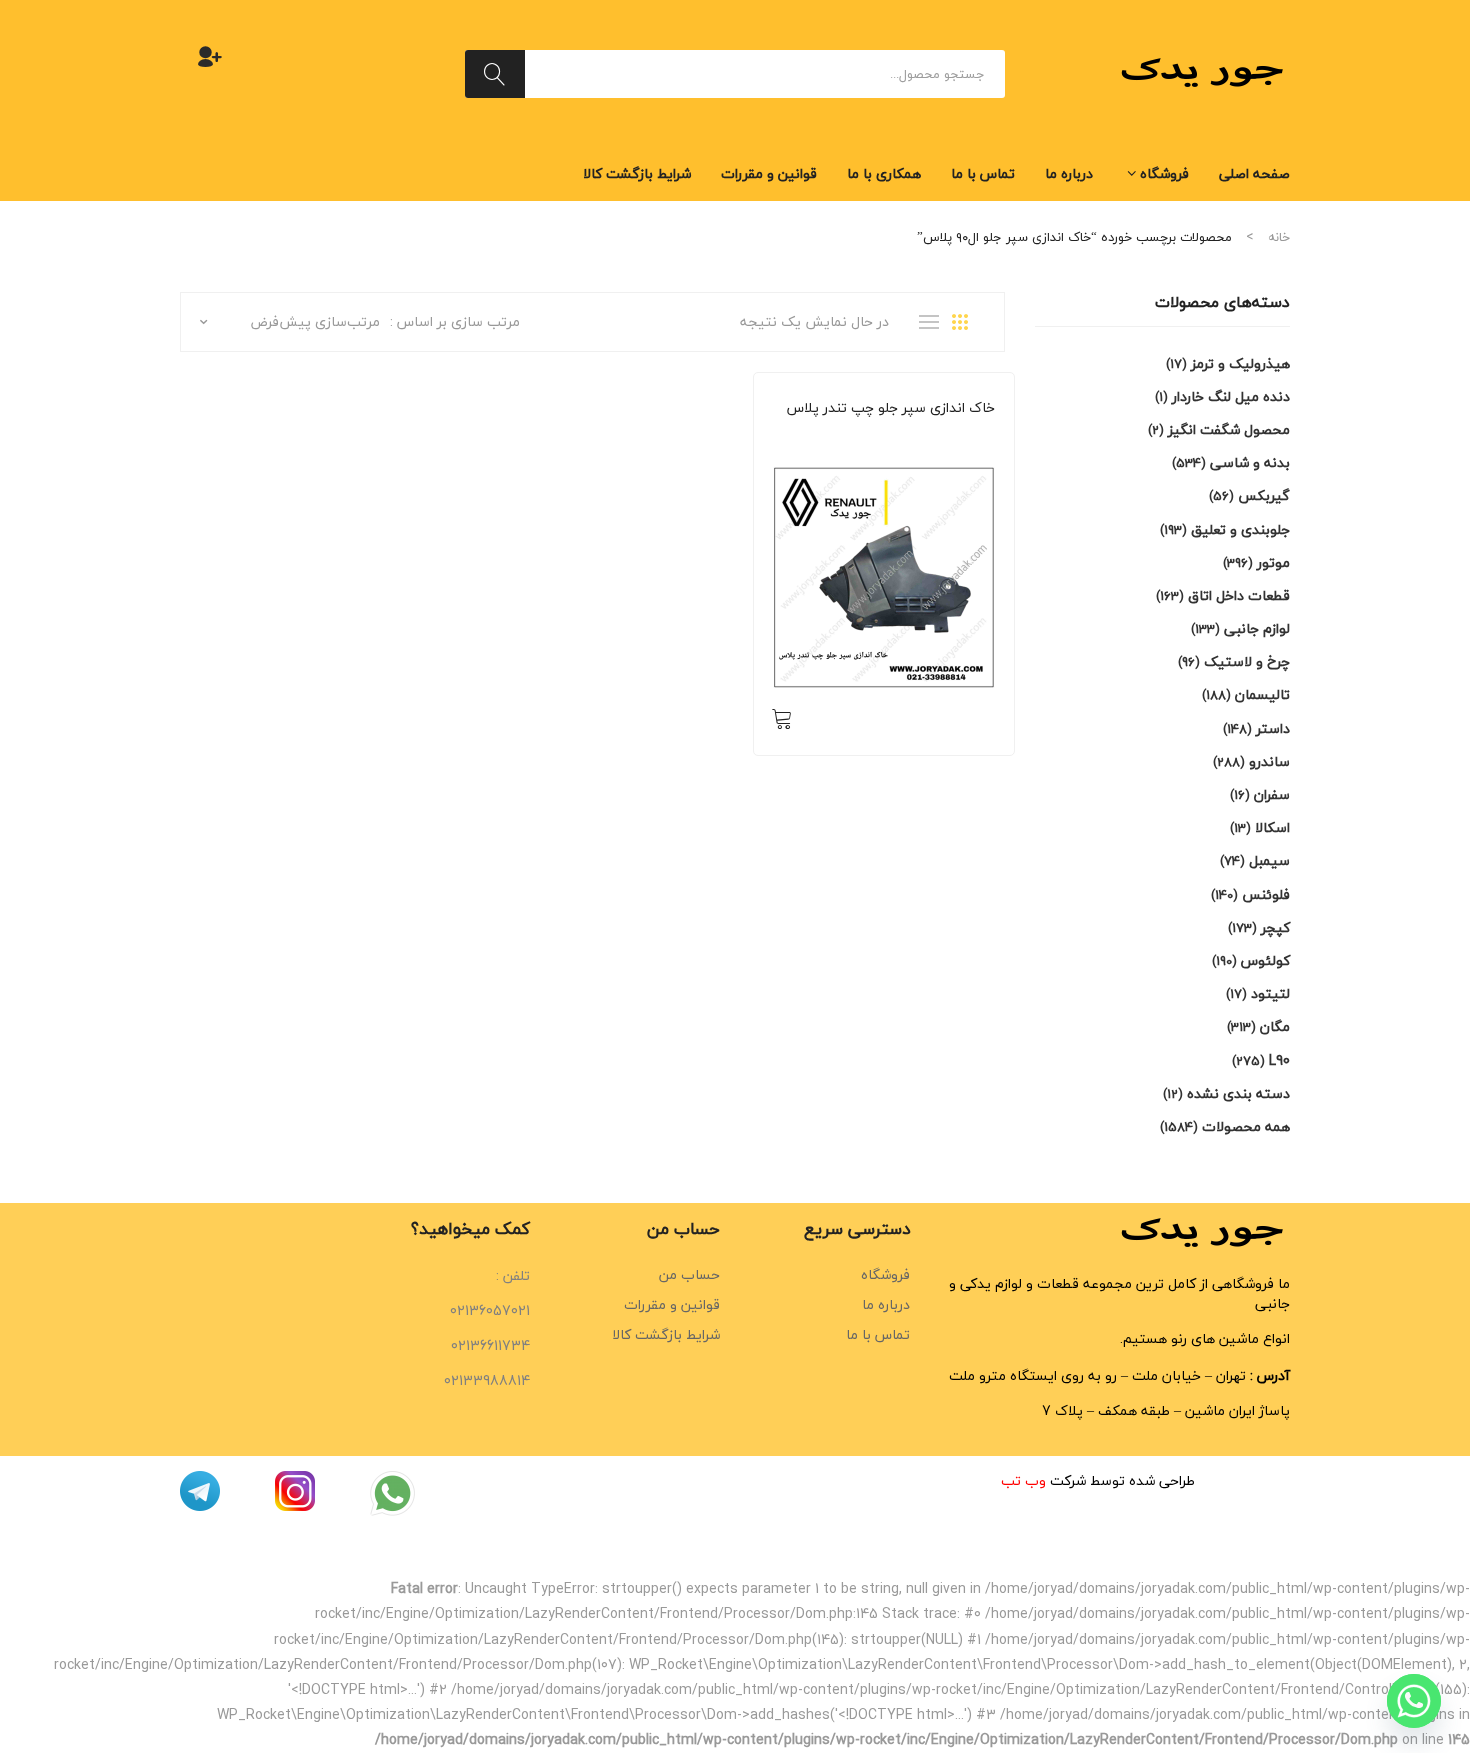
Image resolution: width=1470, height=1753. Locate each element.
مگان (1275, 1026)
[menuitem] (1254, 174)
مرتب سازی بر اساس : (455, 321)
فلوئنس (1266, 894)
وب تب (1023, 1480)
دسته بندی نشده (1238, 1093)
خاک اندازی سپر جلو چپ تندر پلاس (891, 408)
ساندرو (903, 435)
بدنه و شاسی (961, 435)
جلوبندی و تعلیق (1240, 529)
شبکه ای (967, 322)
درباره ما (886, 1304)
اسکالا (1272, 827)
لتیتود (1270, 993)
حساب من (689, 1274)
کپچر (1275, 927)
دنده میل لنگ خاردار (1231, 396)
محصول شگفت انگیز (1229, 429)
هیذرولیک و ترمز (1240, 363)
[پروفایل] (210, 56)
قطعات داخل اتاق (1239, 595)
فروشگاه (885, 1274)
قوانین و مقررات (672, 1304)
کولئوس (1265, 960)
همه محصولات (841, 435)
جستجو (495, 74)
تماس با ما (878, 1334)
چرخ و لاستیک (1247, 661)
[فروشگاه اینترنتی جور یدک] (1205, 71)
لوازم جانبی (1257, 628)
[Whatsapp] (1414, 1701)
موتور (1273, 562)
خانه (1279, 237)
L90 (1279, 1060)
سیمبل (1269, 860)
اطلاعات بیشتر (782, 718)
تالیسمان (1262, 694)
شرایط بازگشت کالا (666, 1334)
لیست (934, 322)
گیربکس (1264, 495)
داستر (1273, 728)
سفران (1272, 794)
